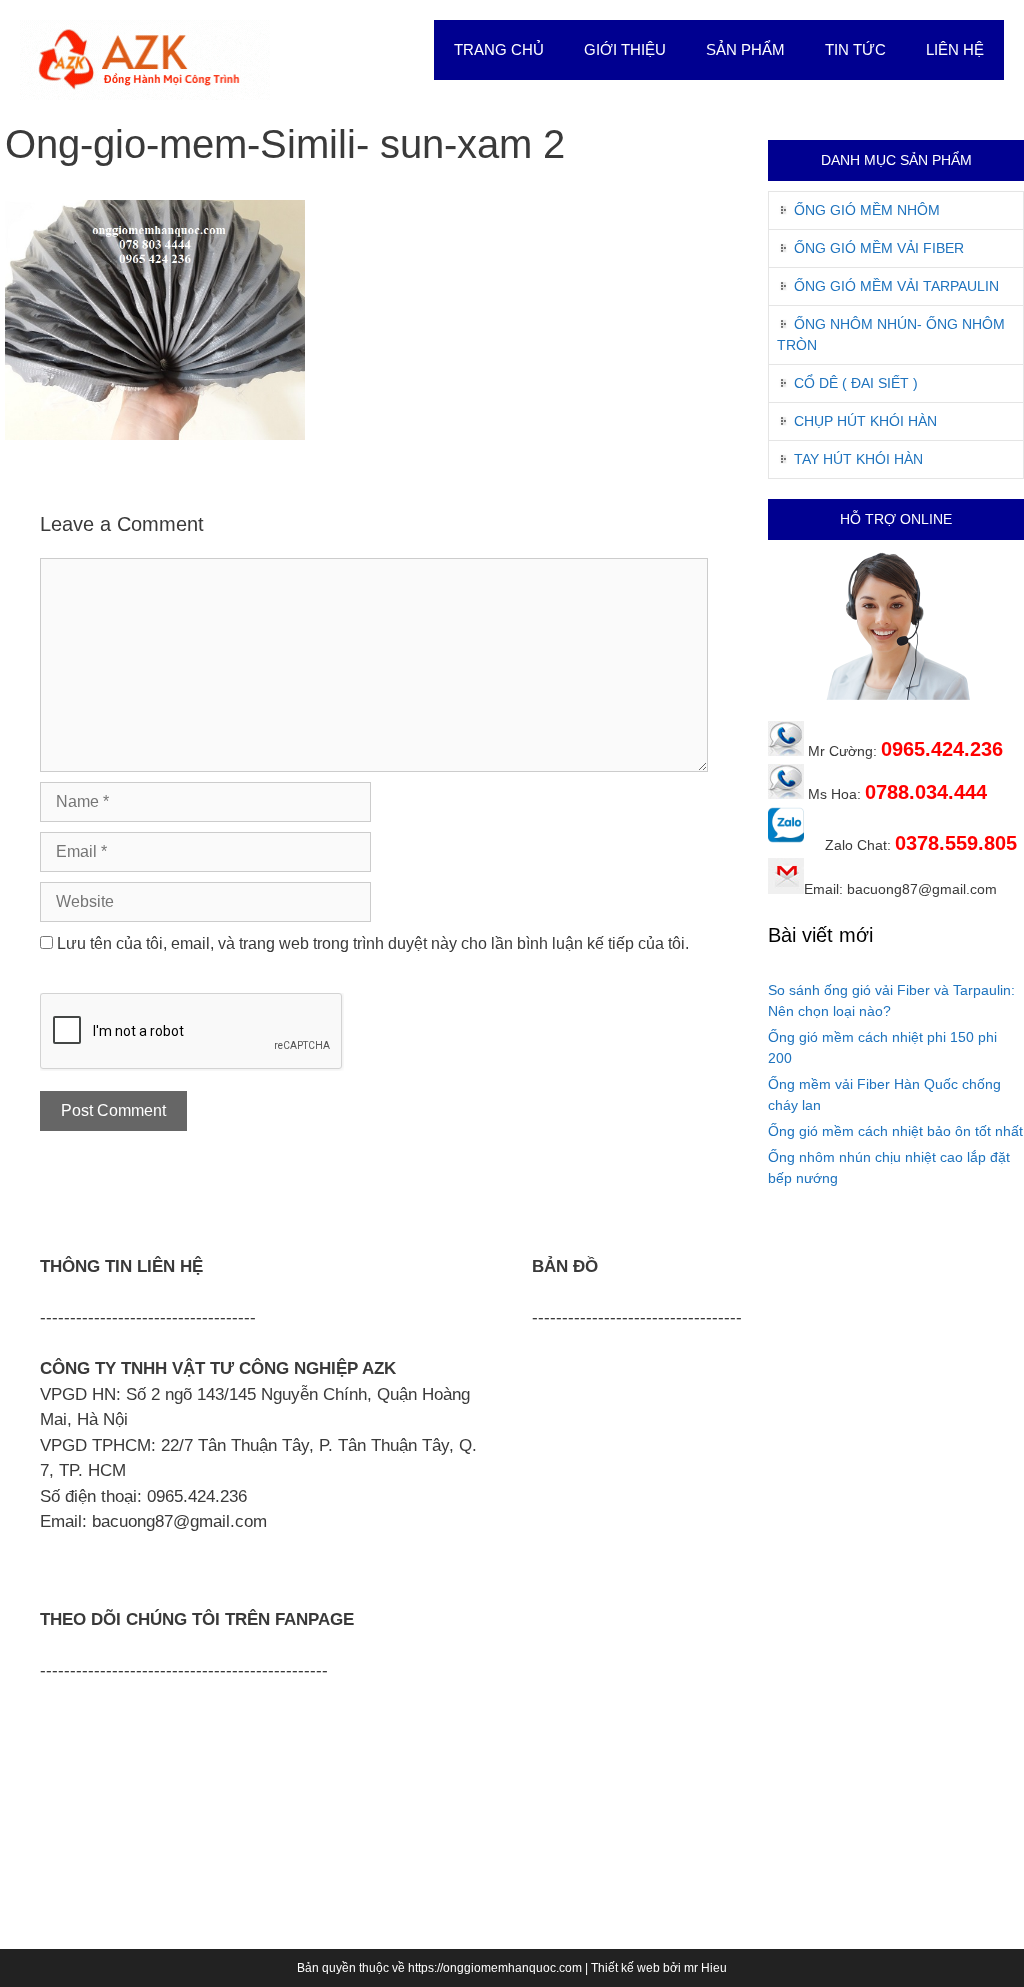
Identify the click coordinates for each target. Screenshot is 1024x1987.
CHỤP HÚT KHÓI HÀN (865, 421)
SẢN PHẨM (745, 49)
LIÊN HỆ (955, 49)
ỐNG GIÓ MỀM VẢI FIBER (879, 248)
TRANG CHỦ (499, 49)
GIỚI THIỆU (625, 49)
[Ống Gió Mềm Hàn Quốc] (145, 58)
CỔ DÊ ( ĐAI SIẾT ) (856, 383)
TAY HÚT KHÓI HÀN (858, 459)
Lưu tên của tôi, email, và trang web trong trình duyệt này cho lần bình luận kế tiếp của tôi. (373, 943)
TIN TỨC (855, 49)
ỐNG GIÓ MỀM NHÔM (867, 210)
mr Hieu (705, 1968)
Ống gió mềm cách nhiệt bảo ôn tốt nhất (895, 1131)
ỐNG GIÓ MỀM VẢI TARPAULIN (896, 286)
